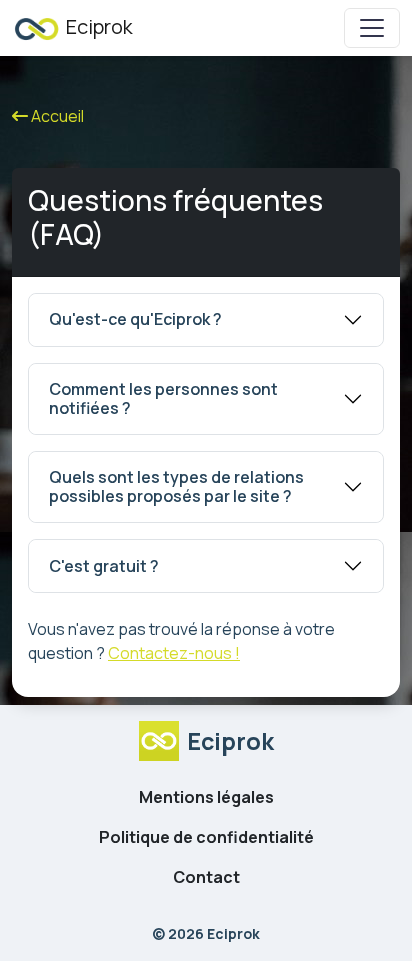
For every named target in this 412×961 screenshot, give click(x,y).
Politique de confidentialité (206, 837)
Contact (206, 877)
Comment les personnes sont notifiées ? (163, 398)
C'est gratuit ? (104, 566)
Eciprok (97, 26)
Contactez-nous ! (174, 653)
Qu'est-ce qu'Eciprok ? (135, 319)
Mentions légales (206, 797)
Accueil (56, 116)
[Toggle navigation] (372, 28)
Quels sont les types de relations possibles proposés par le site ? (176, 486)
